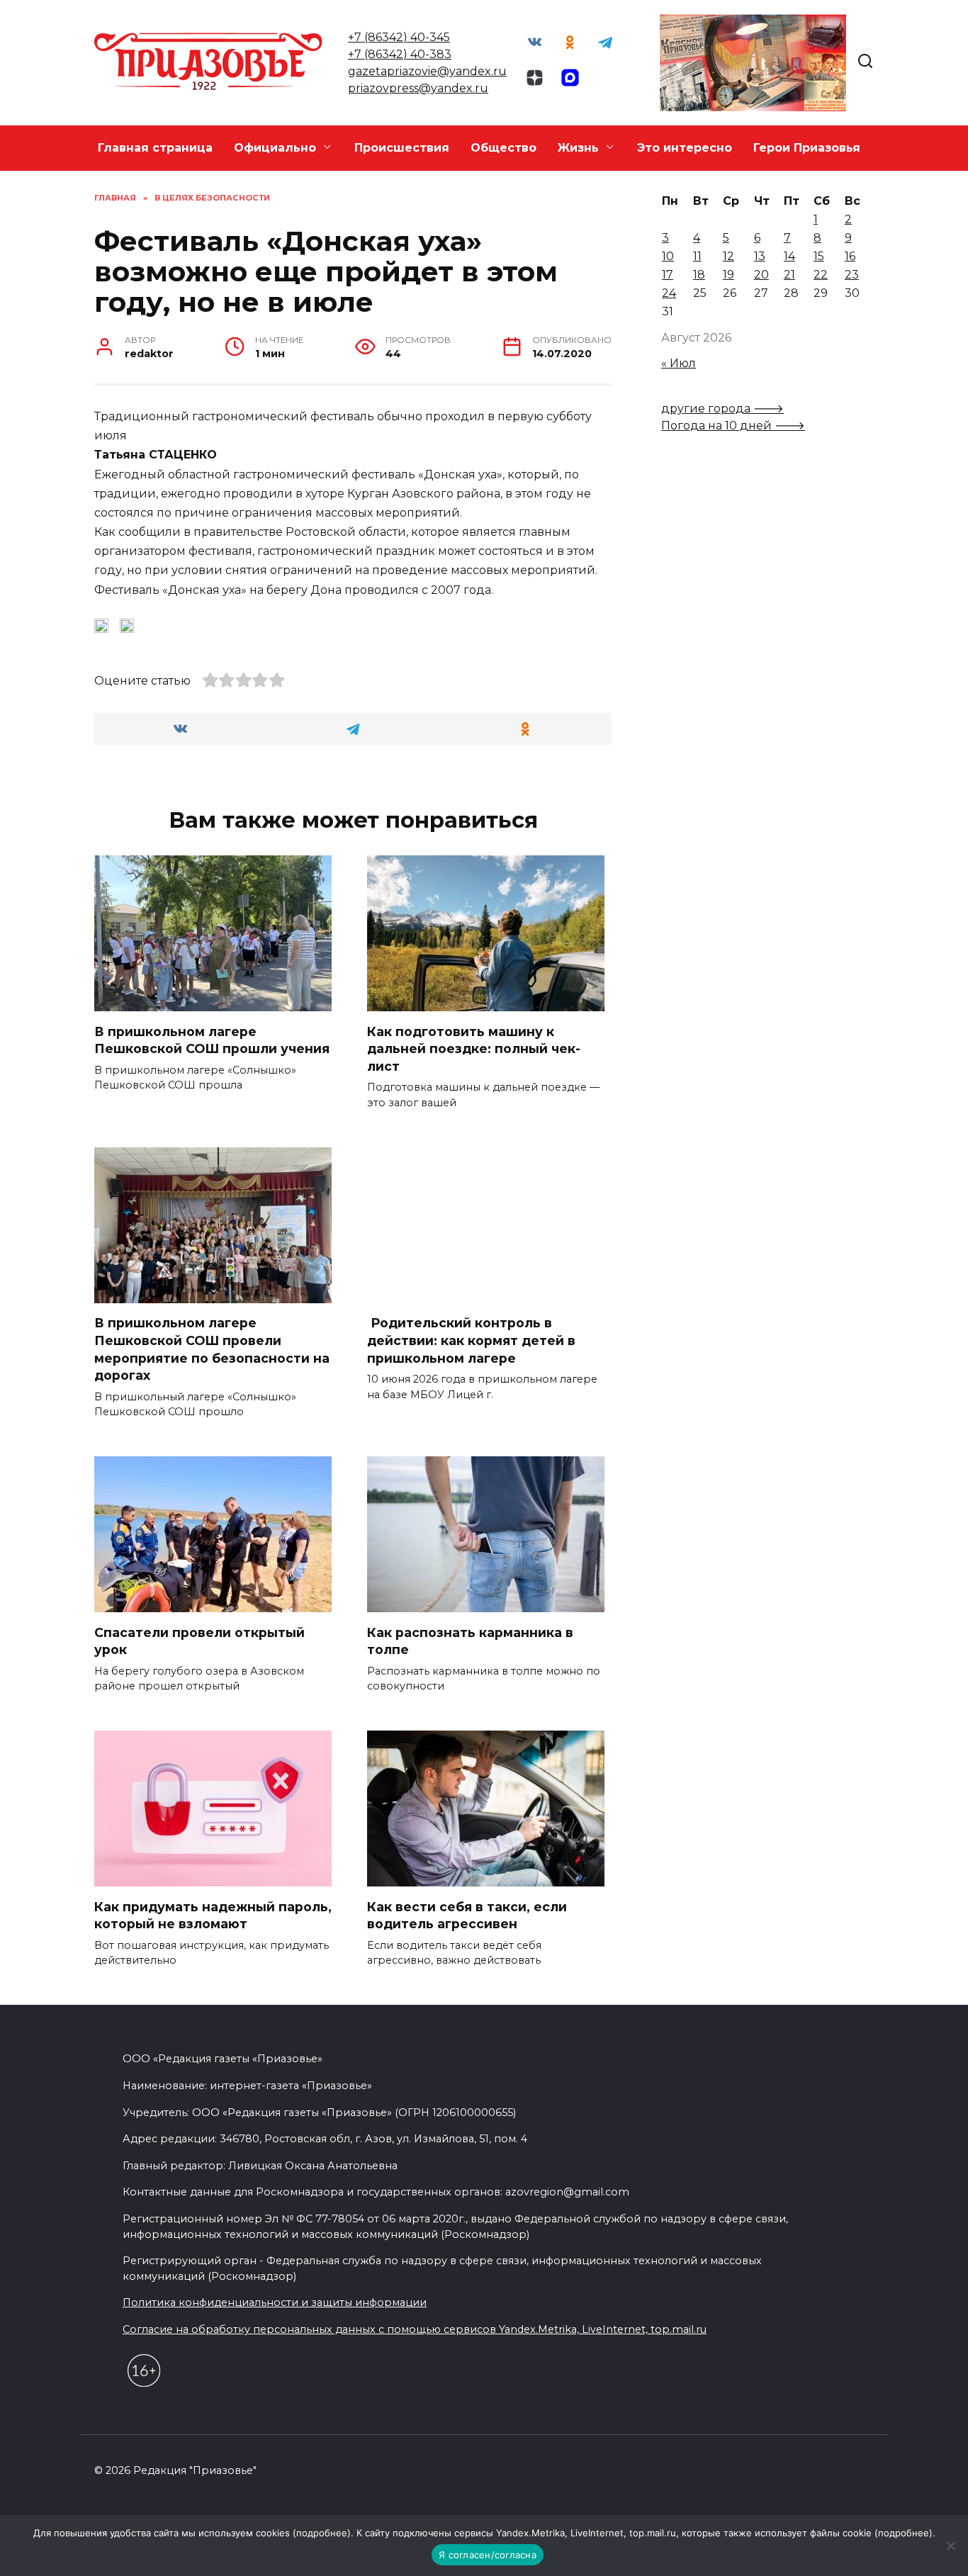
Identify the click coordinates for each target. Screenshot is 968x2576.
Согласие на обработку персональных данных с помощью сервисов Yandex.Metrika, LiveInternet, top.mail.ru (415, 2329)
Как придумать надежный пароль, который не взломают (213, 1915)
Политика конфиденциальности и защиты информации (275, 2302)
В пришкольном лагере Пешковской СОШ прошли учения (212, 1040)
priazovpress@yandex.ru (418, 88)
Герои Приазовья (807, 148)
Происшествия (402, 148)
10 (668, 256)
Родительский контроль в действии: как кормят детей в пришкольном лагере (471, 1340)
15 (819, 256)
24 (669, 293)
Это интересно (685, 148)
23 (852, 275)
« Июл (679, 363)
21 (789, 275)
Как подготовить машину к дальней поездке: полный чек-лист (474, 1048)
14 (789, 256)
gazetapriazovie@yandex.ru (427, 71)
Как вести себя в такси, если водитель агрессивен (467, 1915)
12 (728, 256)
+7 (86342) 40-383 (400, 54)
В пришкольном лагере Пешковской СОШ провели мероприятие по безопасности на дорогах (212, 1349)
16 (850, 256)
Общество (503, 148)
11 (697, 256)
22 (821, 275)
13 (760, 256)
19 (728, 275)
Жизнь (578, 148)
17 (668, 275)
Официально (275, 148)
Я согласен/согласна (488, 2555)
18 (699, 275)
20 (761, 275)
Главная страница (155, 148)
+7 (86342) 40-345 (399, 37)
